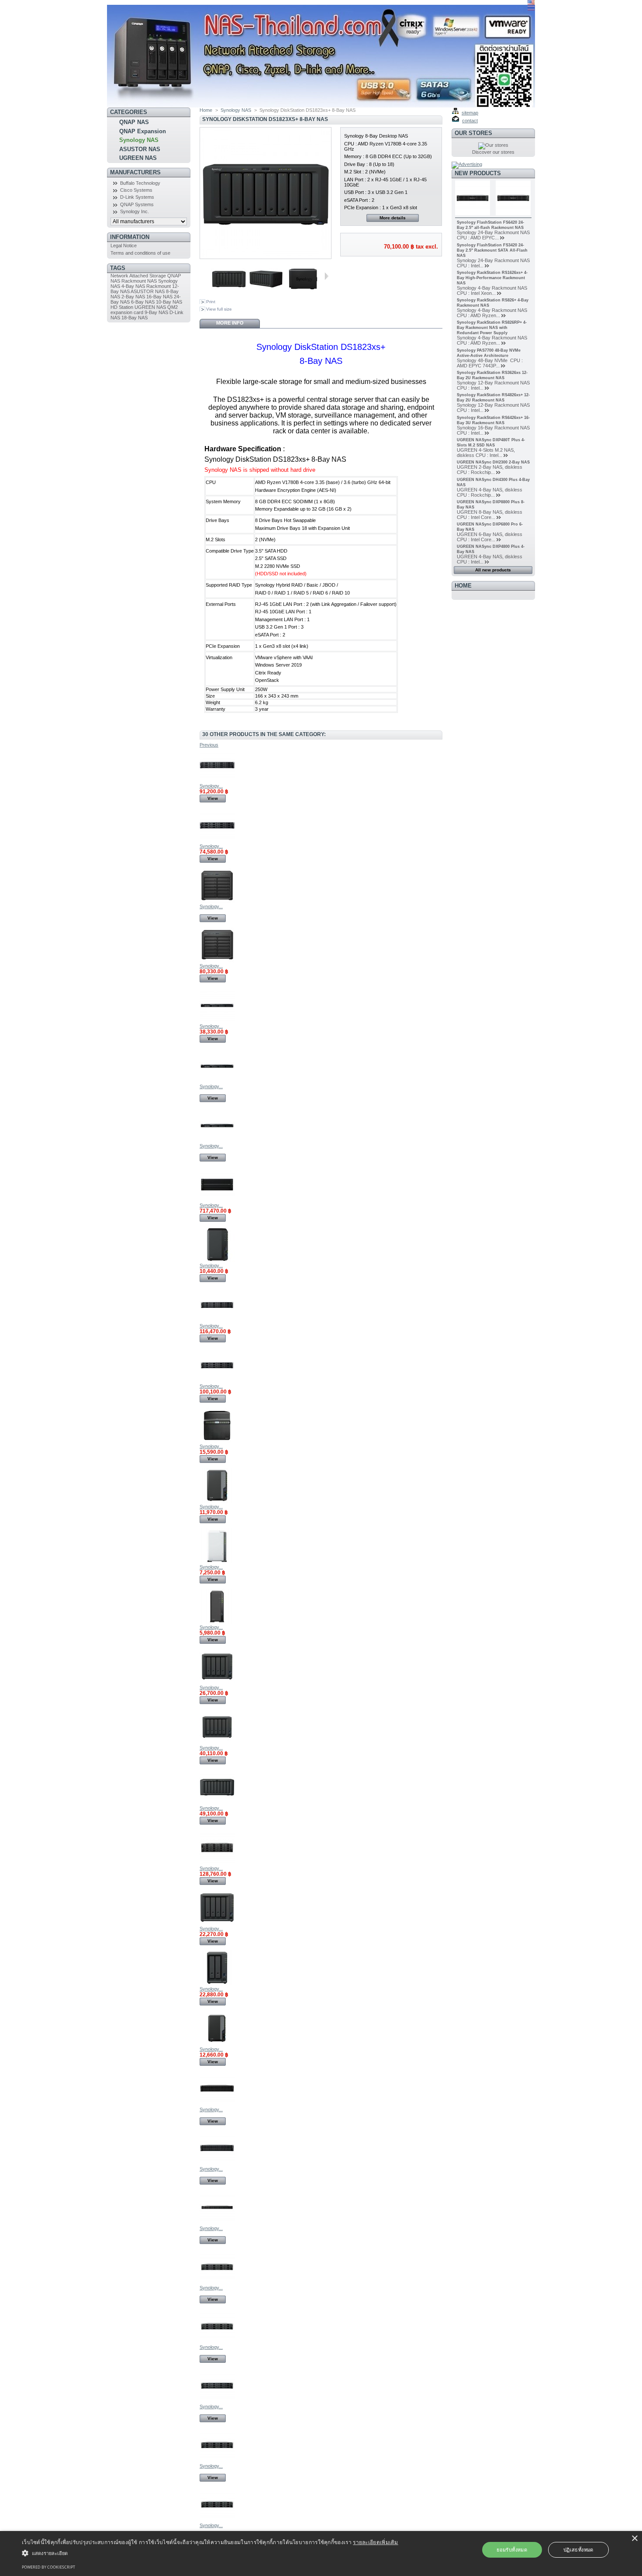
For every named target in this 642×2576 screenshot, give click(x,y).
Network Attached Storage (138, 276)
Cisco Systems (136, 190)
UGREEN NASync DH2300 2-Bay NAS (493, 462)
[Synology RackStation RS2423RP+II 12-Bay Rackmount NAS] (217, 1321)
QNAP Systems (137, 204)
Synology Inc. (135, 211)
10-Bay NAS (169, 302)
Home (206, 110)
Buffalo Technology (140, 183)
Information (130, 237)
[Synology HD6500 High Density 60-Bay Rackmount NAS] (217, 1200)
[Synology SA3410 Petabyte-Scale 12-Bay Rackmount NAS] (217, 2282)
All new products (493, 570)
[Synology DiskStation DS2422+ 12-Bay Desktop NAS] (217, 961)
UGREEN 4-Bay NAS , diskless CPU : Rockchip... (490, 492)
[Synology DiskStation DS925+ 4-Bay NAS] (217, 1682)
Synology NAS (139, 140)
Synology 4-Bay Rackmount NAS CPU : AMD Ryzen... (492, 313)
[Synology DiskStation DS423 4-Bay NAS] (217, 1441)
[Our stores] (493, 145)
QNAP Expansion (143, 131)
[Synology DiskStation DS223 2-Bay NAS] (217, 1260)
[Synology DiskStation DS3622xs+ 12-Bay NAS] (217, 901)
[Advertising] (467, 164)
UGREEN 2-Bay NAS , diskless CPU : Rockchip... (490, 470)
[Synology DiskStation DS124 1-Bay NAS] (217, 1622)
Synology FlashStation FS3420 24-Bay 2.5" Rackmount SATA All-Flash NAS (492, 250)
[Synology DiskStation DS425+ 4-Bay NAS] (217, 1923)
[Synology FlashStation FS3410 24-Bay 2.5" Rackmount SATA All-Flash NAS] (217, 2164)
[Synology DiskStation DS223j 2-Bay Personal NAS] (217, 1562)
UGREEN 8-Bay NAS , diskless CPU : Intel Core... (490, 515)
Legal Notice (124, 245)
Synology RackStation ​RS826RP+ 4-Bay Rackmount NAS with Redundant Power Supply (492, 328)
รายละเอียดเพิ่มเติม (376, 2542)
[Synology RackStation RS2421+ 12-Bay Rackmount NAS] (217, 841)
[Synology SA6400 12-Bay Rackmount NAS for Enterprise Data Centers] (217, 2401)
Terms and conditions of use (140, 253)
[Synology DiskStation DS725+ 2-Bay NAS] (217, 1984)
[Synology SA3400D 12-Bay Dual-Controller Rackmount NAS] (217, 2461)
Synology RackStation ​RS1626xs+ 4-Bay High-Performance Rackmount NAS (492, 278)
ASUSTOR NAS (140, 149)
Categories (129, 112)
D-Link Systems (137, 197)
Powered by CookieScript (48, 2567)
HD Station (122, 307)
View (213, 798)
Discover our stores (493, 152)
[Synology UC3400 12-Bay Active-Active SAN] (217, 2520)
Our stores (473, 133)
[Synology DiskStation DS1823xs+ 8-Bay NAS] (229, 294)
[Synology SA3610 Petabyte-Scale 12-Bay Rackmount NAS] (217, 2342)
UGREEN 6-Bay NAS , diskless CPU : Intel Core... (490, 537)
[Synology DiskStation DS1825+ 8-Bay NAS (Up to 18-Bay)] (217, 1803)
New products (478, 173)
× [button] (634, 2539)
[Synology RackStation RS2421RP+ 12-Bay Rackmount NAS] (217, 781)
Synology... (211, 786)
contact (470, 121)
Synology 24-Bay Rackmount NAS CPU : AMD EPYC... (493, 235)
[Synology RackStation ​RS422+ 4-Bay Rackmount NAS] (217, 1021)
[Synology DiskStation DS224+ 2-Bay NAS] (217, 1501)
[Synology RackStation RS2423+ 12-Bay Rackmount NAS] (217, 1381)
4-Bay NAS (133, 286)
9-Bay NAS (156, 312)
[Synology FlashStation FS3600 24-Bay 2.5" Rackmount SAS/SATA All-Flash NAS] (217, 2104)
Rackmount (159, 286)
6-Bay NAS (143, 302)
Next (326, 276)
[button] (210, 2553)
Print (211, 302)
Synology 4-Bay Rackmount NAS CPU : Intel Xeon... (492, 290)
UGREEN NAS (138, 158)
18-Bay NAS (135, 318)
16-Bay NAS (159, 297)
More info (230, 323)
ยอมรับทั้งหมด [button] (512, 2550)
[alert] (321, 2554)
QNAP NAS (134, 122)
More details (393, 218)
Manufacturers (135, 172)
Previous (208, 276)
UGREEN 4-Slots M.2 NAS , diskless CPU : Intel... (486, 453)
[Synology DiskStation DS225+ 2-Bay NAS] (217, 2044)
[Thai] (531, 9)
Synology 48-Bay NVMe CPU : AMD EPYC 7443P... (490, 363)
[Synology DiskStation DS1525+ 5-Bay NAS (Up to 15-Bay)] (217, 1743)
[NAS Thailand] (165, 54)
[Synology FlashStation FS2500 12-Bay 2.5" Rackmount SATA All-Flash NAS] (217, 2223)
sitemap (470, 113)
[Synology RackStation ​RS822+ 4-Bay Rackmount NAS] (217, 1081)
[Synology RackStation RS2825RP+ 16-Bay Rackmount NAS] (217, 1863)
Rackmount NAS (139, 281)
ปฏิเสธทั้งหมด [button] (578, 2550)
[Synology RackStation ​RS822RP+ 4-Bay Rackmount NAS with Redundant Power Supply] (217, 1141)
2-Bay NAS (133, 297)
